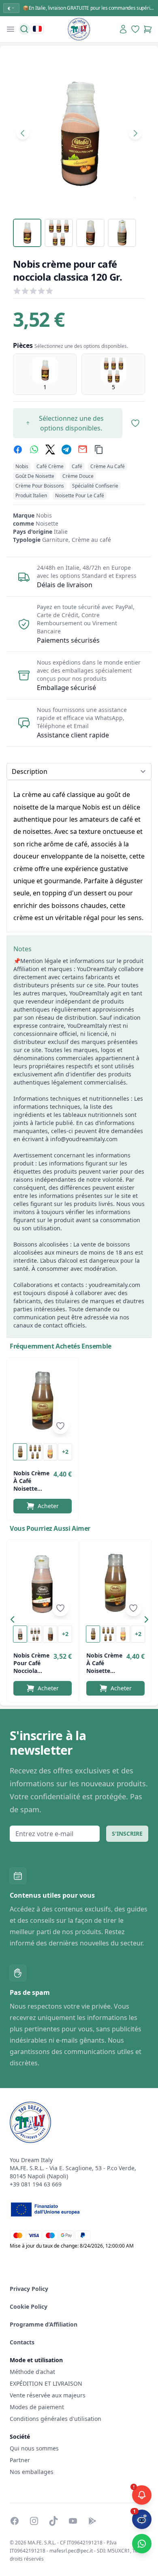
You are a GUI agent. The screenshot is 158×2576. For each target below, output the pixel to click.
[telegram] (66, 450)
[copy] (99, 450)
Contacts (22, 2342)
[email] (83, 450)
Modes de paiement (37, 2407)
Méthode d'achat (32, 2372)
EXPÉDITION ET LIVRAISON (47, 2383)
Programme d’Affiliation (44, 2324)
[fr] (37, 29)
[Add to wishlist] (60, 1426)
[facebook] (18, 450)
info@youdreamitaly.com (84, 1139)
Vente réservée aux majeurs (48, 2395)
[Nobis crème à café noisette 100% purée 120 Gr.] (43, 1401)
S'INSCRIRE (127, 1833)
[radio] (45, 374)
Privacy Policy (29, 2289)
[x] (50, 450)
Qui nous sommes (34, 2448)
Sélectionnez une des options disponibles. (71, 423)
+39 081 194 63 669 (36, 2184)
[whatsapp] (34, 450)
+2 (65, 1452)
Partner (20, 2460)
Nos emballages (32, 2472)
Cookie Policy (29, 2306)
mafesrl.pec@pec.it (71, 2551)
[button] (15, 1621)
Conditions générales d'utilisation (56, 2419)
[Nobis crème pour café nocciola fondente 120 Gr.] (43, 1583)
